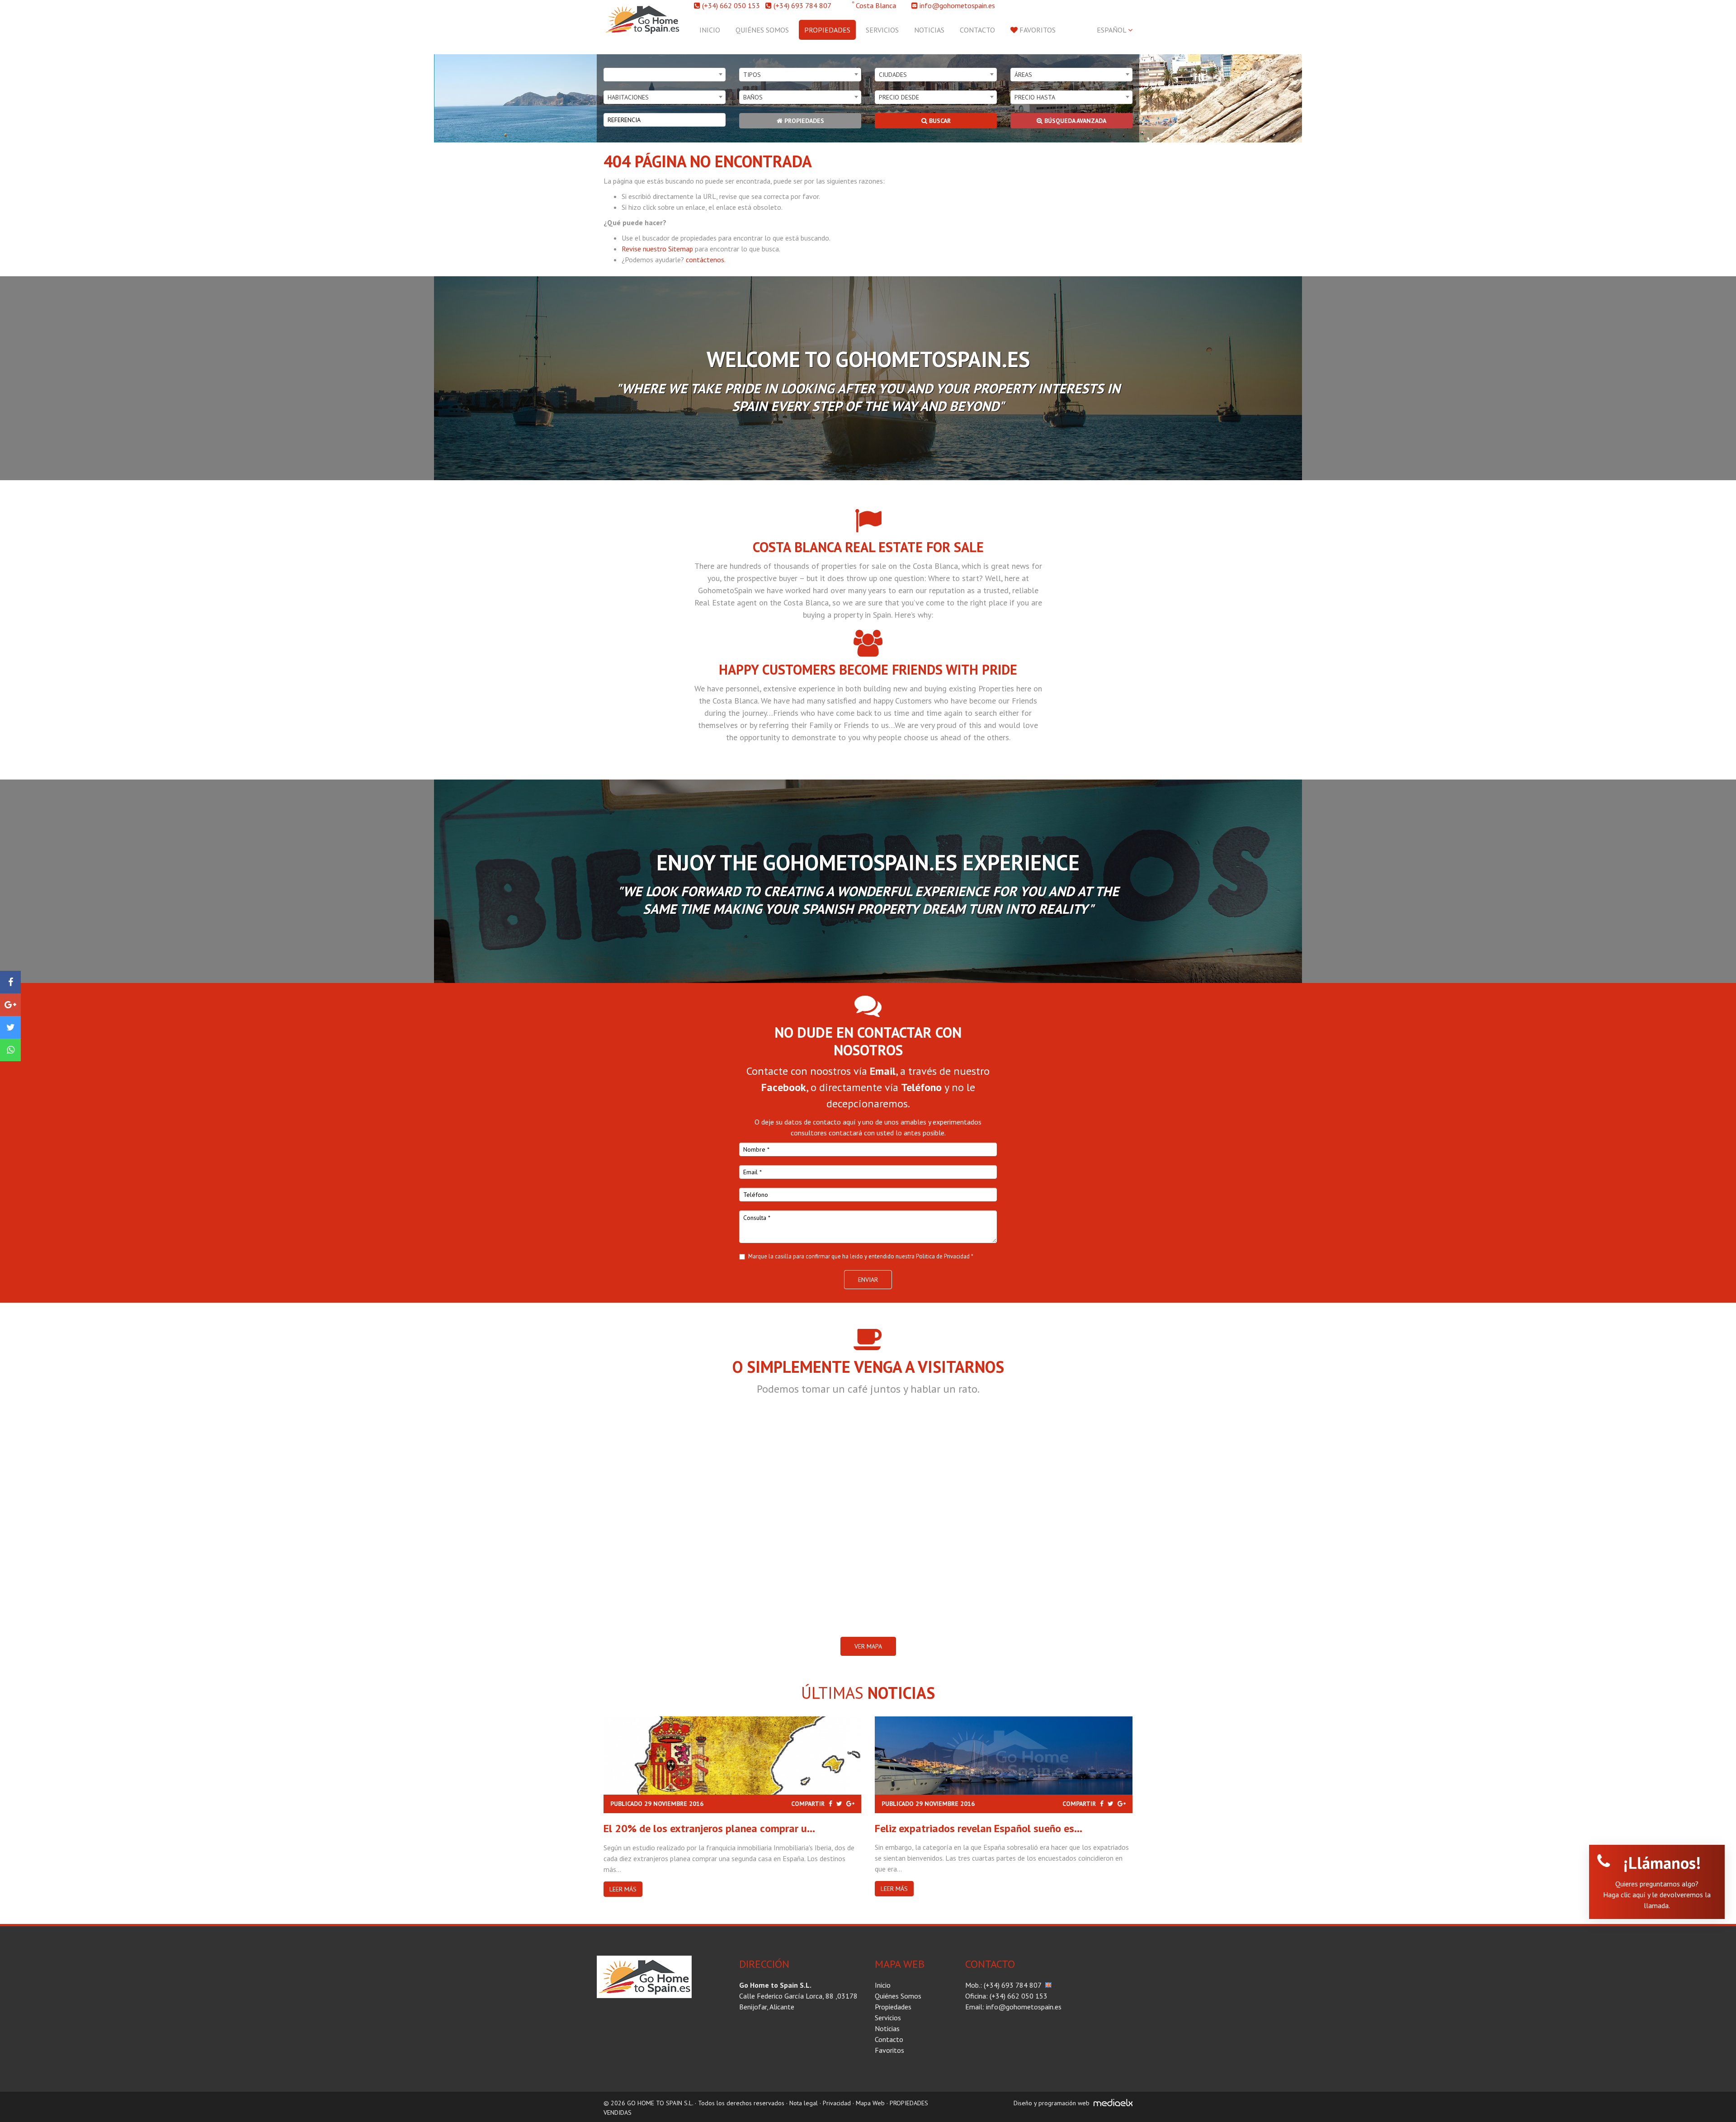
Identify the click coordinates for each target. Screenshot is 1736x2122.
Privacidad (837, 2103)
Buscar (939, 121)
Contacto (977, 30)
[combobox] (665, 75)
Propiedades (827, 30)
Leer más (623, 1889)
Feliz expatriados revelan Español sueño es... (979, 1828)
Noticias (929, 30)
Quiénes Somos (762, 30)
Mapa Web (870, 2103)
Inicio (710, 30)
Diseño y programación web (1052, 2103)
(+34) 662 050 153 (731, 5)
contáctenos (705, 260)
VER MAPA (868, 1646)
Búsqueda (1074, 121)
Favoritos (1037, 30)
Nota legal (804, 2103)
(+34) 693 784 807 (802, 5)
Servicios (882, 30)
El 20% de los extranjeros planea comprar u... (709, 1828)
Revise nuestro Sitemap (657, 249)
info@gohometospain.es (957, 5)
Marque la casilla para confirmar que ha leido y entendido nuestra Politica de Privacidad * (861, 1256)
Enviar (868, 1280)
